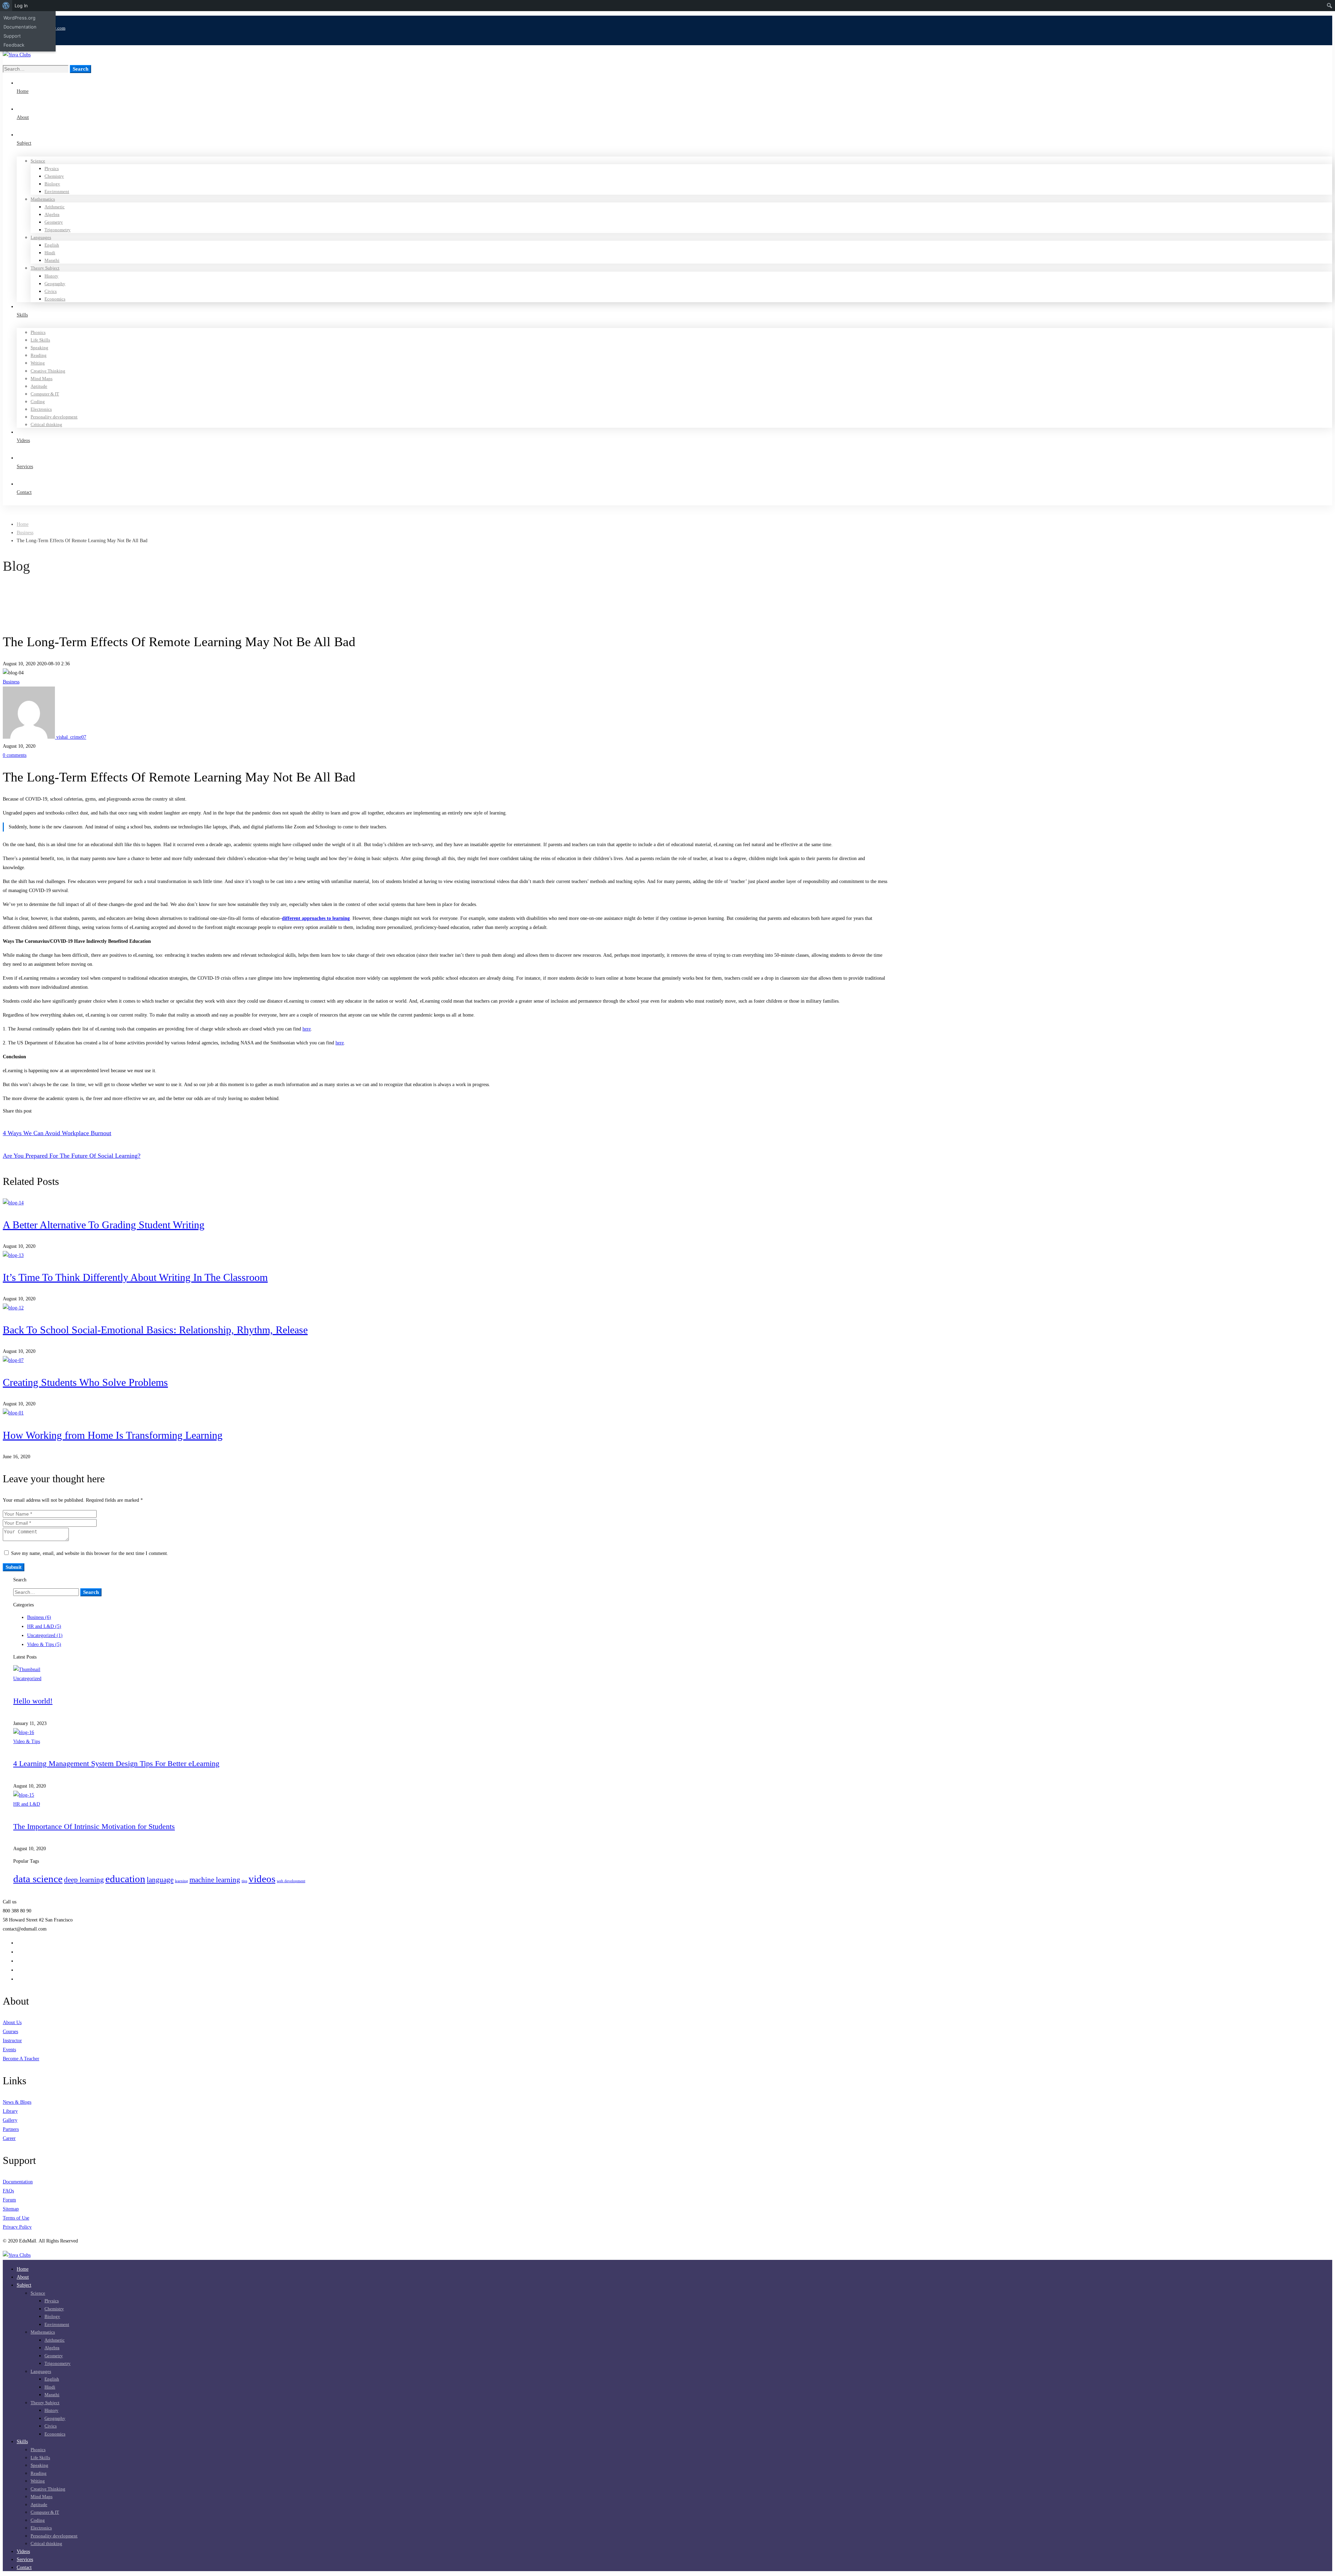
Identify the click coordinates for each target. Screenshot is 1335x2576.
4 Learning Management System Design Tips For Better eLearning (116, 1763)
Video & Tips (44, 1644)
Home (23, 524)
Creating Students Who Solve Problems (85, 1382)
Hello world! (33, 1701)
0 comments (15, 755)
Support (12, 36)
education (125, 1879)
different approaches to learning (316, 918)
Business (25, 533)
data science (38, 1879)
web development (291, 1881)
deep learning (84, 1880)
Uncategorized (45, 1635)
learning (181, 1881)
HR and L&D (44, 1626)
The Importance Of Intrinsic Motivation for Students (94, 1826)
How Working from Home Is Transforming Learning (113, 1435)
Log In (21, 6)
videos (262, 1879)
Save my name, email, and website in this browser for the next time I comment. (90, 1553)
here (307, 1029)
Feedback (14, 45)
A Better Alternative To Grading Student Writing (104, 1225)
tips (244, 1881)
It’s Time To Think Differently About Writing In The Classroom (135, 1277)
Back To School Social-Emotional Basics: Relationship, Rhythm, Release (155, 1330)
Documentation (20, 27)
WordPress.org (19, 18)
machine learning (215, 1880)
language (160, 1880)
